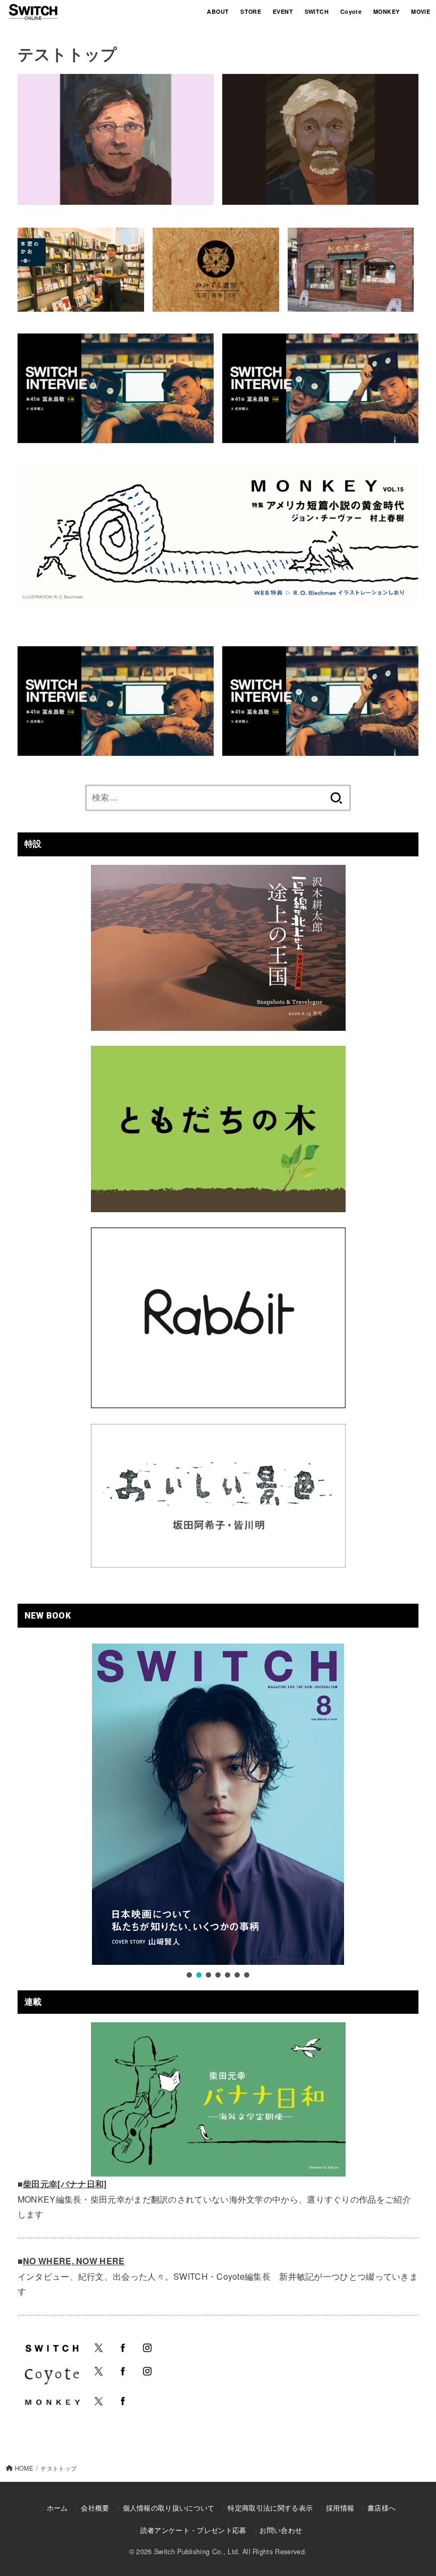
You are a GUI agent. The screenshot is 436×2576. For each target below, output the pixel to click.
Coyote (351, 11)
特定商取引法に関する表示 (270, 2508)
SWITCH (317, 11)
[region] (218, 1812)
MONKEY (386, 11)
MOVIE (421, 11)
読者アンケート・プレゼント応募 (194, 2530)
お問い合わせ (281, 2530)
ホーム (57, 2508)
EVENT (283, 11)
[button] (189, 1975)
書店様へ (381, 2508)
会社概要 (95, 2508)
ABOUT (218, 11)
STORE (251, 11)
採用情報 (340, 2508)
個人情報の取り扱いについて (169, 2508)
